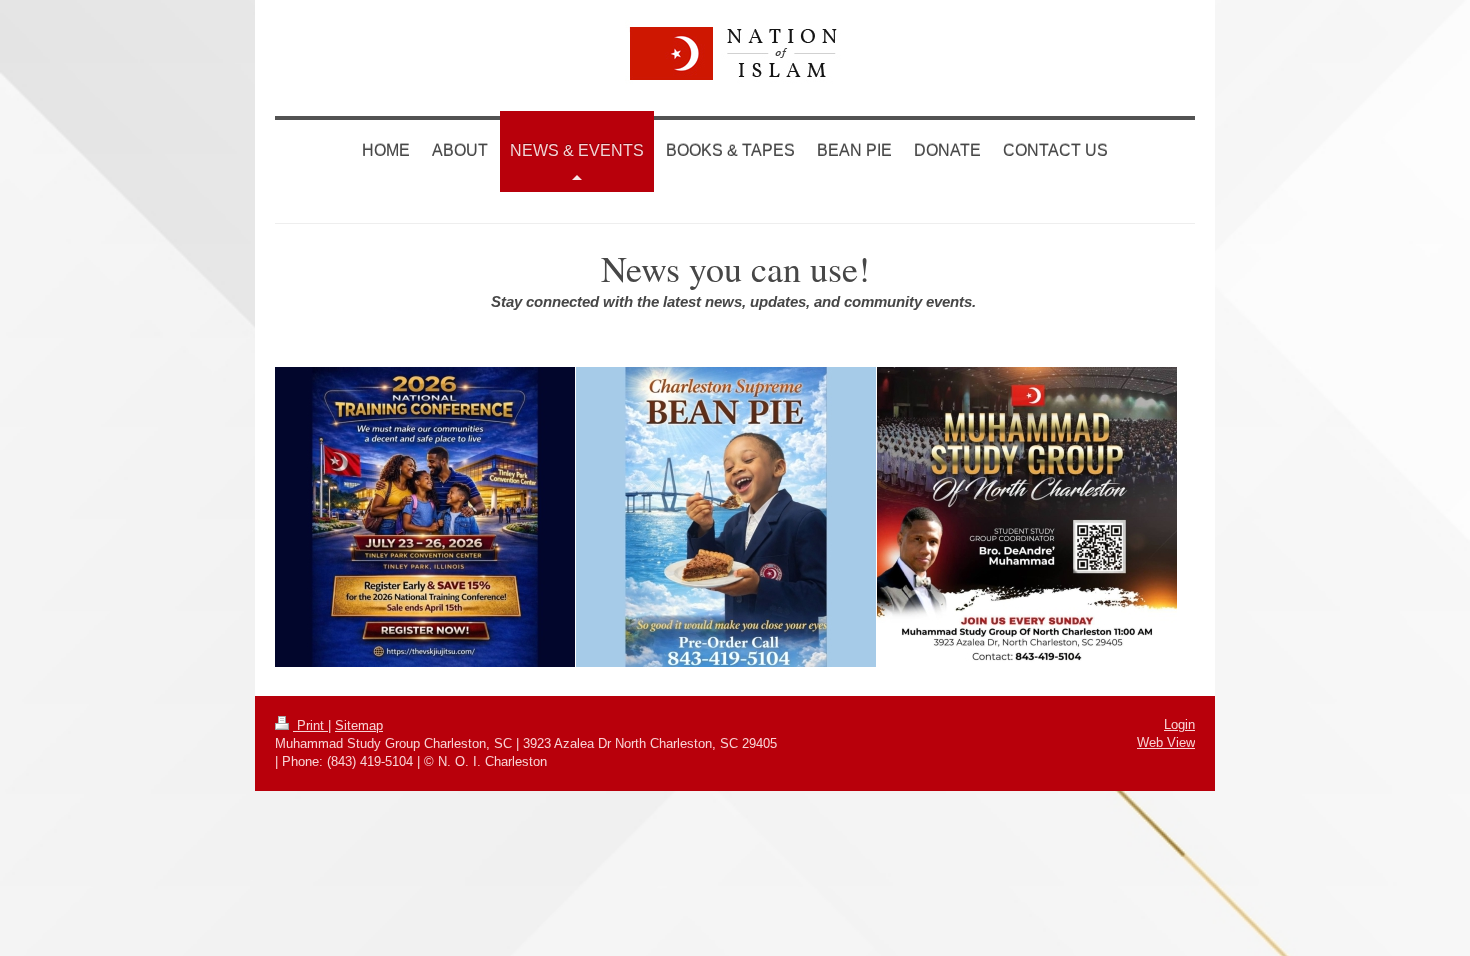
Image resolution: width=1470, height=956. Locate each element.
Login (1179, 724)
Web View (1166, 742)
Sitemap (359, 725)
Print (310, 725)
